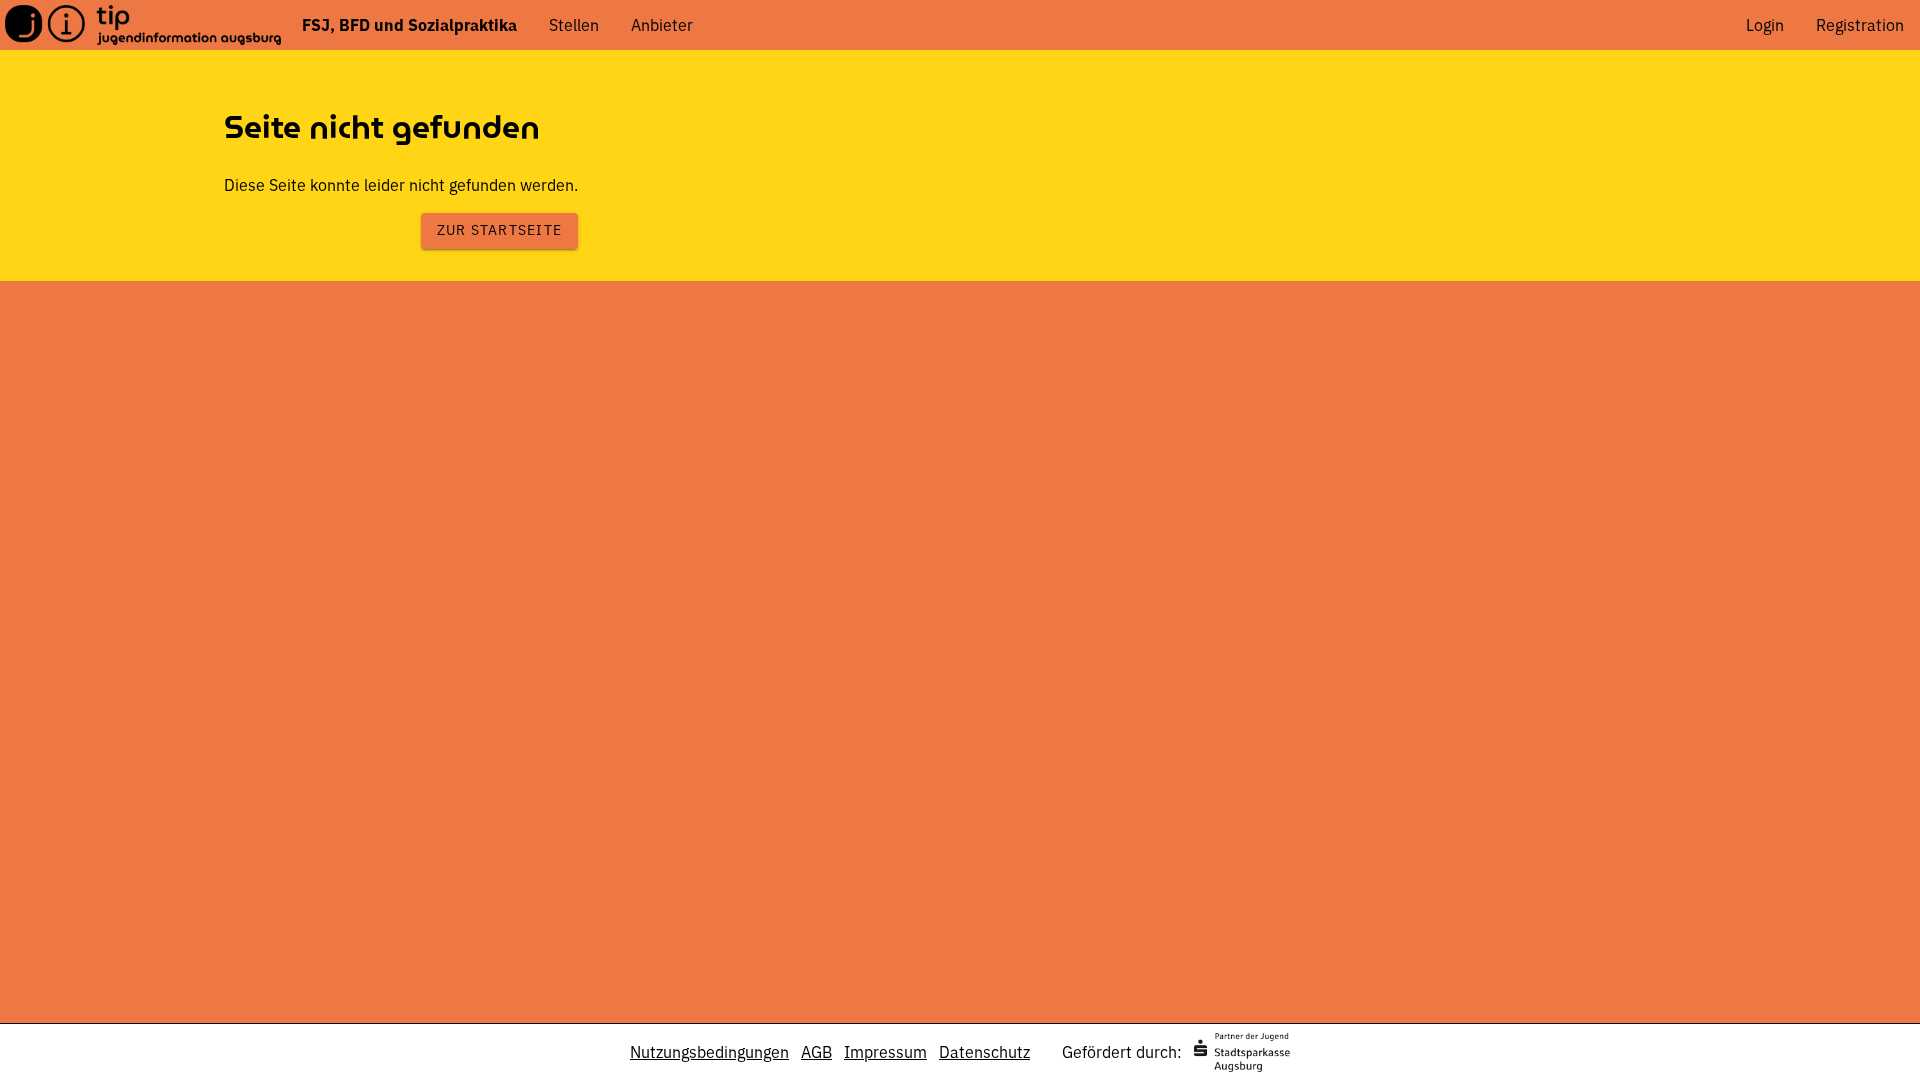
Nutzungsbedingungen (709, 1052)
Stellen (574, 25)
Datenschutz (984, 1052)
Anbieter (662, 25)
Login (1765, 25)
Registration (1860, 25)
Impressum (885, 1052)
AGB (816, 1052)
